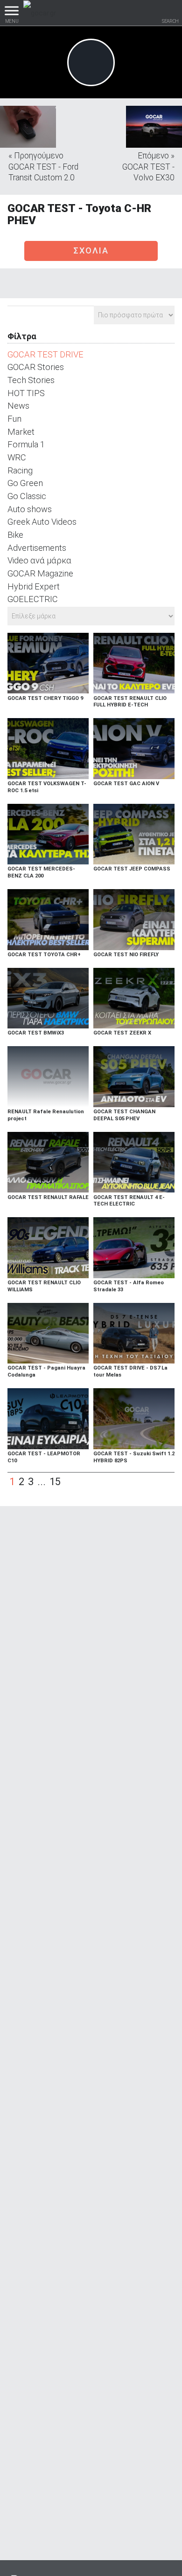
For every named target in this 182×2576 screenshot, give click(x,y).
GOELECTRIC (33, 599)
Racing (20, 470)
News (18, 406)
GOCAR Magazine (40, 573)
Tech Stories (31, 380)
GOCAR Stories (36, 367)
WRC (17, 457)
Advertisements (37, 548)
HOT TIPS (26, 393)
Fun (14, 419)
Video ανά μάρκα (39, 560)
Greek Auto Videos (42, 522)
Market (21, 432)
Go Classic (27, 496)
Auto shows (30, 509)
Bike (15, 535)
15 (55, 1482)
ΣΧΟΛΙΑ (91, 250)
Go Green (25, 483)
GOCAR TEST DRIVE (45, 354)
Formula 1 (26, 444)
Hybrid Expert (34, 586)
